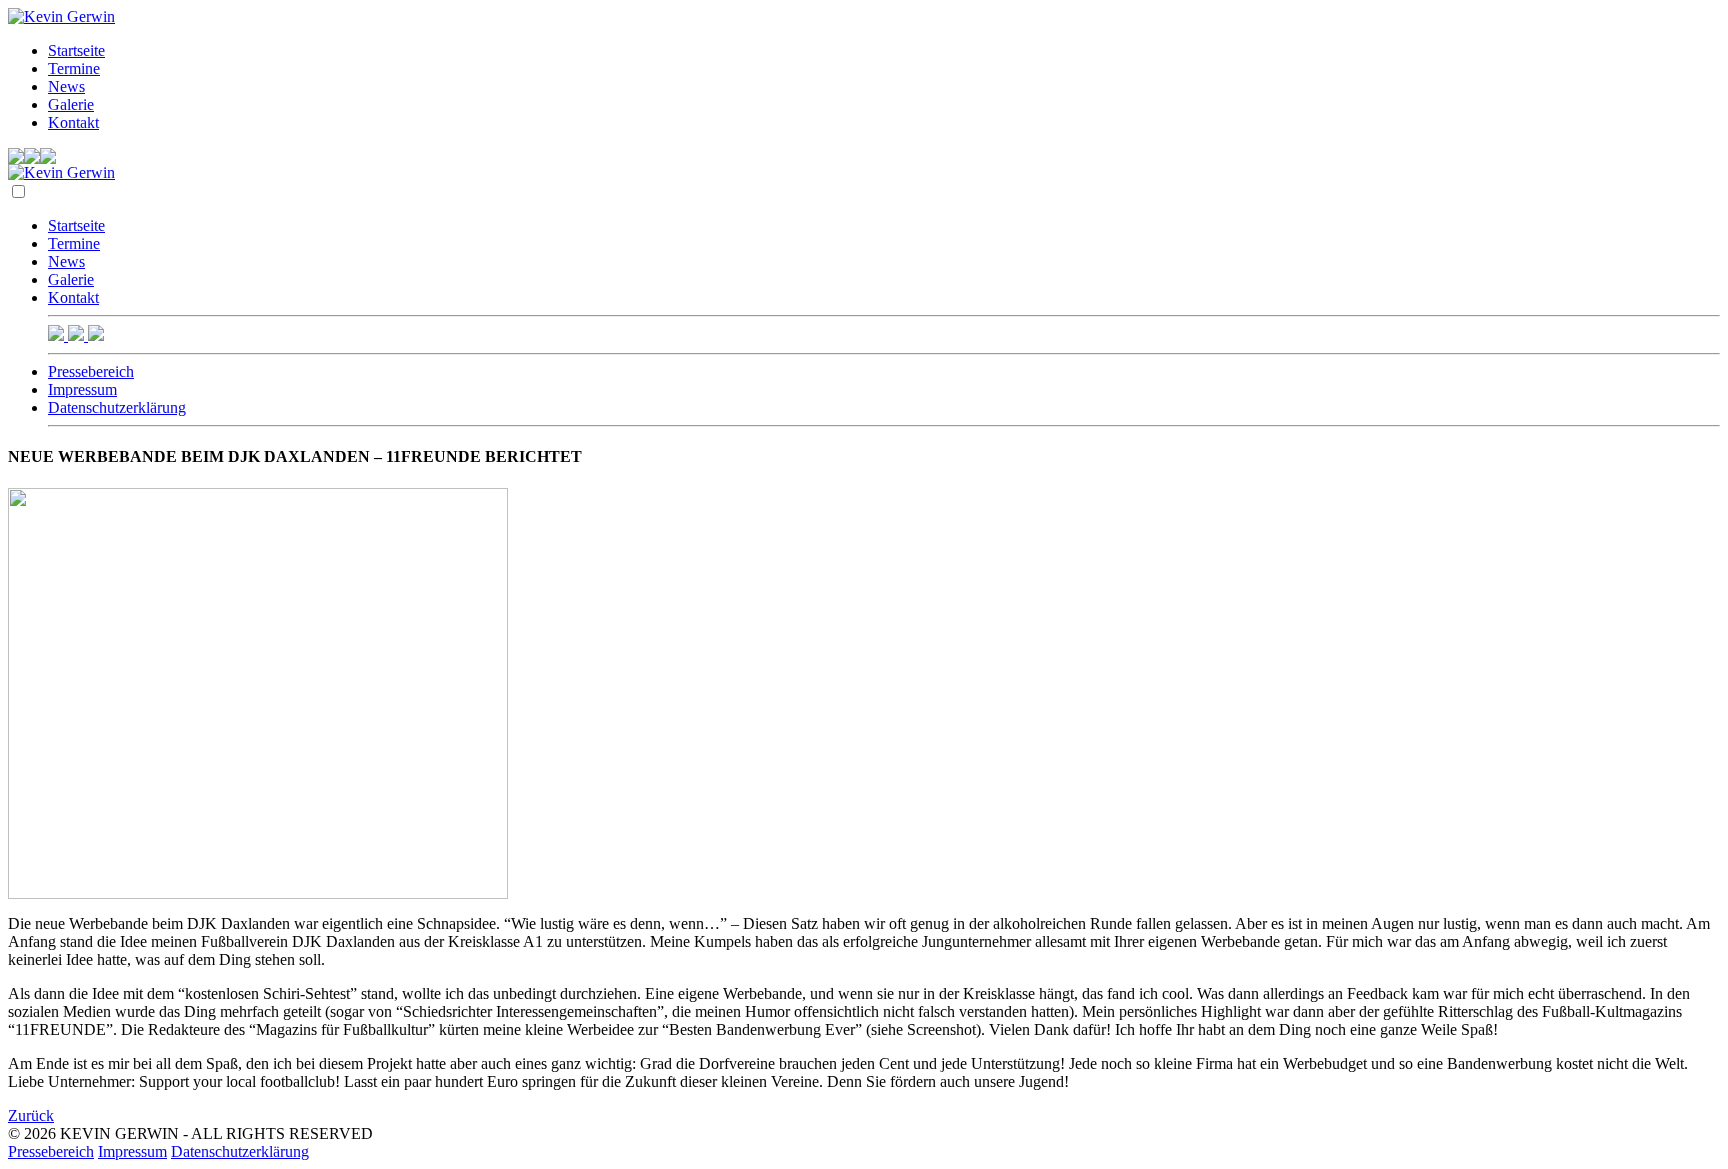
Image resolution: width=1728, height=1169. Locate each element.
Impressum (82, 389)
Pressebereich (91, 371)
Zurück (31, 1115)
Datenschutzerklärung (117, 407)
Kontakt (73, 122)
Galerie (71, 104)
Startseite (76, 50)
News (66, 86)
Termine (74, 68)
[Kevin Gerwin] (61, 16)
